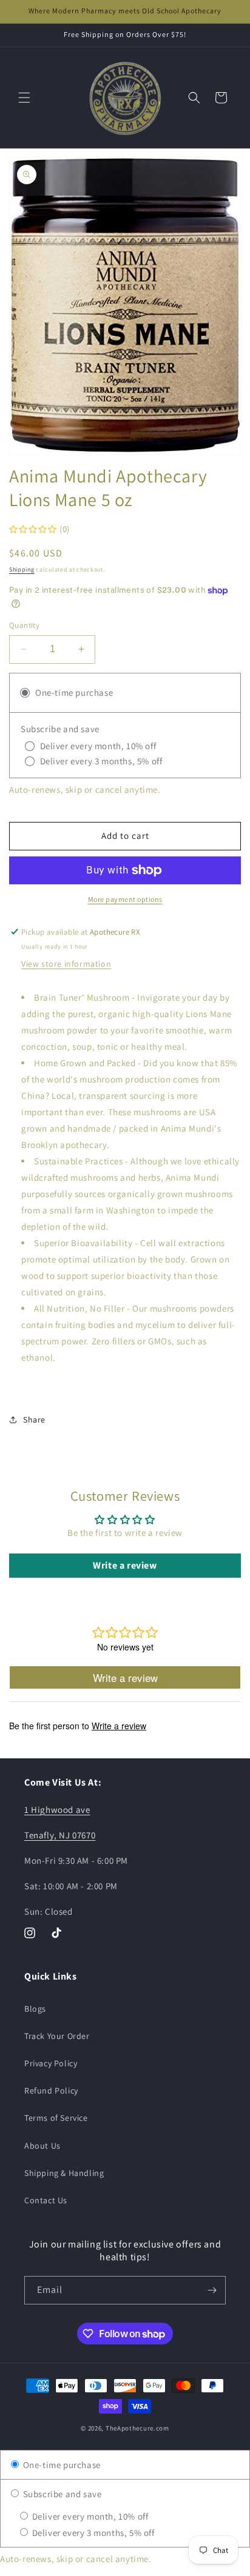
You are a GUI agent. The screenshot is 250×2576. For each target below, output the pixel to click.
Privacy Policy (51, 2063)
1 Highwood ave (57, 1810)
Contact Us (46, 2200)
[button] (24, 98)
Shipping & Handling (64, 2173)
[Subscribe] (212, 2290)
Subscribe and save (61, 2494)
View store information (66, 964)
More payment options (125, 899)
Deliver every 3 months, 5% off (92, 2533)
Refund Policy (51, 2090)
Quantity (24, 625)
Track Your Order (57, 2036)
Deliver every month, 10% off (89, 2516)
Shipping (22, 569)
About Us (42, 2146)
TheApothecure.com (137, 2428)
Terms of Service (56, 2118)
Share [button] (34, 1420)
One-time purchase (61, 2465)
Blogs (35, 2009)
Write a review (125, 1565)
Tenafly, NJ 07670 (60, 1835)
